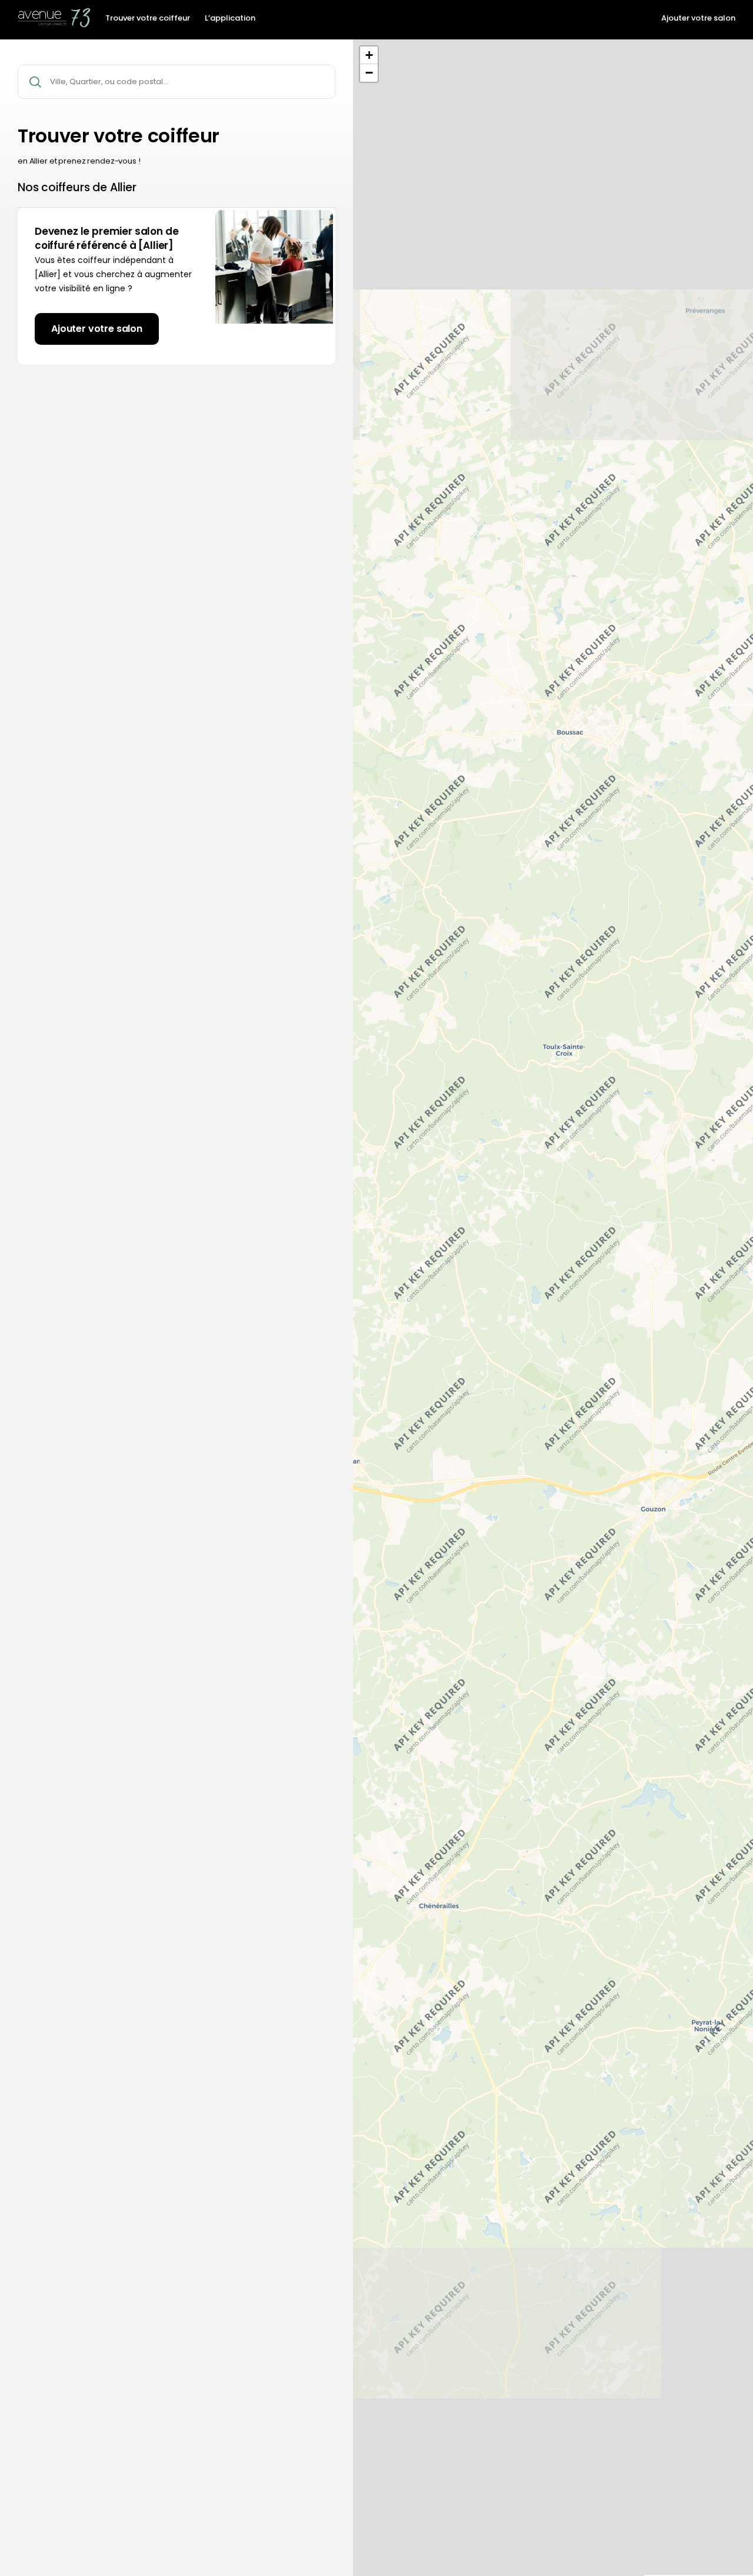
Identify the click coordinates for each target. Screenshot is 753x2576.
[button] (369, 55)
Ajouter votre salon (698, 18)
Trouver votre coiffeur (148, 18)
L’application (230, 18)
